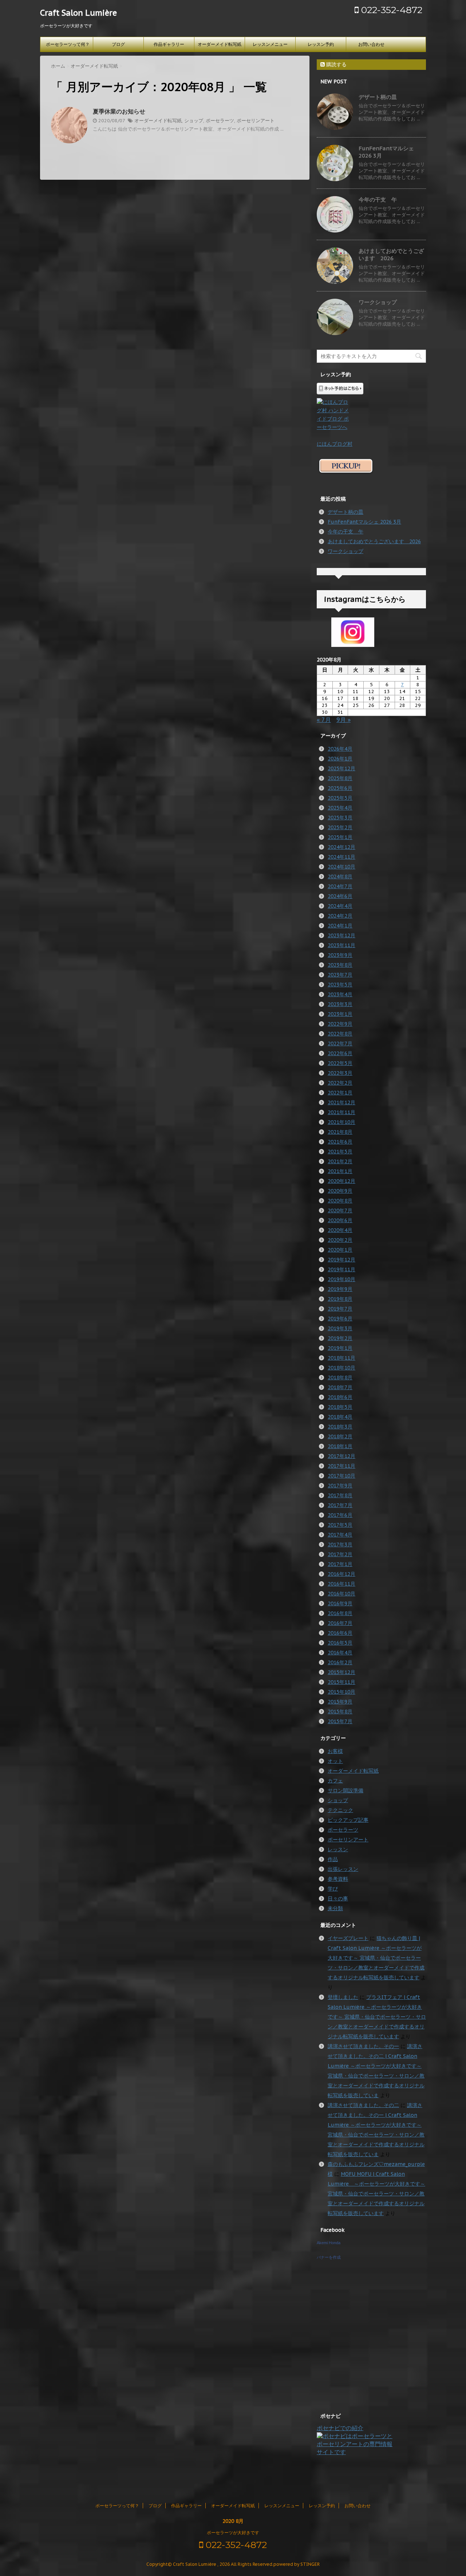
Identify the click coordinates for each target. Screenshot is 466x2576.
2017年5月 (340, 1525)
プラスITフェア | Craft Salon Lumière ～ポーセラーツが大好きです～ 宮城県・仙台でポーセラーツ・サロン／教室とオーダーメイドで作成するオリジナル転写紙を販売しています (377, 2017)
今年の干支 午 (378, 200)
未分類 (335, 1908)
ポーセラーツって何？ (68, 44)
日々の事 (338, 1899)
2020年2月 (340, 1240)
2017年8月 (340, 1495)
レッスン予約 (321, 44)
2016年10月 (341, 1594)
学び (333, 1889)
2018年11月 (341, 1358)
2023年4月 (340, 994)
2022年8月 (340, 1034)
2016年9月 (340, 1603)
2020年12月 (341, 1181)
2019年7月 (340, 1309)
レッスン (338, 1849)
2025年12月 (341, 768)
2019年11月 (341, 1269)
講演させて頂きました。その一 (363, 2046)
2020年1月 (340, 1250)
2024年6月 (340, 896)
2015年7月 (340, 1721)
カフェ (335, 1781)
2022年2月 (340, 1083)
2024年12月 (341, 847)
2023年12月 (341, 935)
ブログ (118, 44)
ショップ (194, 121)
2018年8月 (340, 1378)
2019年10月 (341, 1279)
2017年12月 (341, 1456)
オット (335, 1761)
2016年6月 (340, 1633)
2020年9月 (340, 1191)
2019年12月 (341, 1260)
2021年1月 (340, 1171)
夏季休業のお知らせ (119, 111)
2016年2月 (340, 1662)
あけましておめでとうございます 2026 (391, 255)
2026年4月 (340, 749)
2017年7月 (340, 1505)
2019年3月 (340, 1328)
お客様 (335, 1751)
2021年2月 (340, 1161)
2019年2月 (340, 1338)
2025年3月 (340, 818)
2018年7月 (340, 1387)
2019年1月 (340, 1348)
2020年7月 (340, 1211)
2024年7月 (340, 886)
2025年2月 (340, 827)
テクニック (340, 1810)
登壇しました (343, 1997)
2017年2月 (340, 1554)
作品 (333, 1859)
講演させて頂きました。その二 (363, 2105)
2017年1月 (340, 1564)
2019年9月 (340, 1289)
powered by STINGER (297, 2564)
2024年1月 (340, 926)
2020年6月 (340, 1220)
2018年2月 (340, 1436)
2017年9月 (340, 1486)
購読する (336, 64)
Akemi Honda (329, 2243)
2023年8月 (340, 965)
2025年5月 (340, 798)
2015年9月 (340, 1702)
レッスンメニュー (270, 44)
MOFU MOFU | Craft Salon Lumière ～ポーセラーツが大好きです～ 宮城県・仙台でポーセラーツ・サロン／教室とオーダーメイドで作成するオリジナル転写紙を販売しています (376, 2194)
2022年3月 (340, 1073)
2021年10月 (341, 1122)
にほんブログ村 (335, 444)
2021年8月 (340, 1132)
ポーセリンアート (256, 121)
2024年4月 (340, 906)
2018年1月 (340, 1446)
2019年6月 (340, 1319)
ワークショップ (378, 302)
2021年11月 (341, 1112)
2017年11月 (341, 1466)
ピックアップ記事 (348, 1820)
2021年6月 (340, 1142)
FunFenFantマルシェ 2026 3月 (364, 522)
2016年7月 (340, 1623)
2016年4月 (340, 1653)
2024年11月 (341, 857)
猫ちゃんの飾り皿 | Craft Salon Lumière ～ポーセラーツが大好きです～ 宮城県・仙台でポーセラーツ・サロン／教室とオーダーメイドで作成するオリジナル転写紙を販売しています (376, 1958)
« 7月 (324, 720)
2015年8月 (340, 1712)
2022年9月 (340, 1024)
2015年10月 (341, 1692)
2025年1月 (340, 837)
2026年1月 (340, 759)
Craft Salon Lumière (78, 13)
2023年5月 (340, 985)
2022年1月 (340, 1093)
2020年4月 (340, 1230)
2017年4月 (340, 1535)
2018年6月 (340, 1397)
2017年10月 (341, 1476)
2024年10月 (341, 867)
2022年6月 (340, 1053)
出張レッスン (343, 1869)
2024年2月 (340, 916)
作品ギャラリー (169, 44)
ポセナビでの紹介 (340, 2428)
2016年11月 (341, 1584)
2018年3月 (340, 1427)
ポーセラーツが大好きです (233, 2533)
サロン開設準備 (345, 1790)
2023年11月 (341, 945)
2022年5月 (340, 1063)
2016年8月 (340, 1613)
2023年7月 (340, 975)
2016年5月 (340, 1643)
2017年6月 (340, 1515)
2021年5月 (340, 1152)
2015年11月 (341, 1682)
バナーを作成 (329, 2257)
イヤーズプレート (348, 1938)
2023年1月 (340, 1014)
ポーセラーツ (220, 121)
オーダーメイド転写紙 (220, 44)
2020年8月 (340, 1201)
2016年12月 (341, 1574)
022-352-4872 (390, 10)
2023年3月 (340, 1004)
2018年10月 (341, 1368)
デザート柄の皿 (378, 97)
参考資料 (338, 1879)
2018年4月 (340, 1417)
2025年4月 (340, 808)
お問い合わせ (371, 44)
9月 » (343, 720)
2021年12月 (341, 1102)
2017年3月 (340, 1545)
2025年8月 (340, 778)
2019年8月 (340, 1299)
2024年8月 (340, 876)
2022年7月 (340, 1043)
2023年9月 (340, 955)
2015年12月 (341, 1672)
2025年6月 (340, 788)
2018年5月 (340, 1407)
